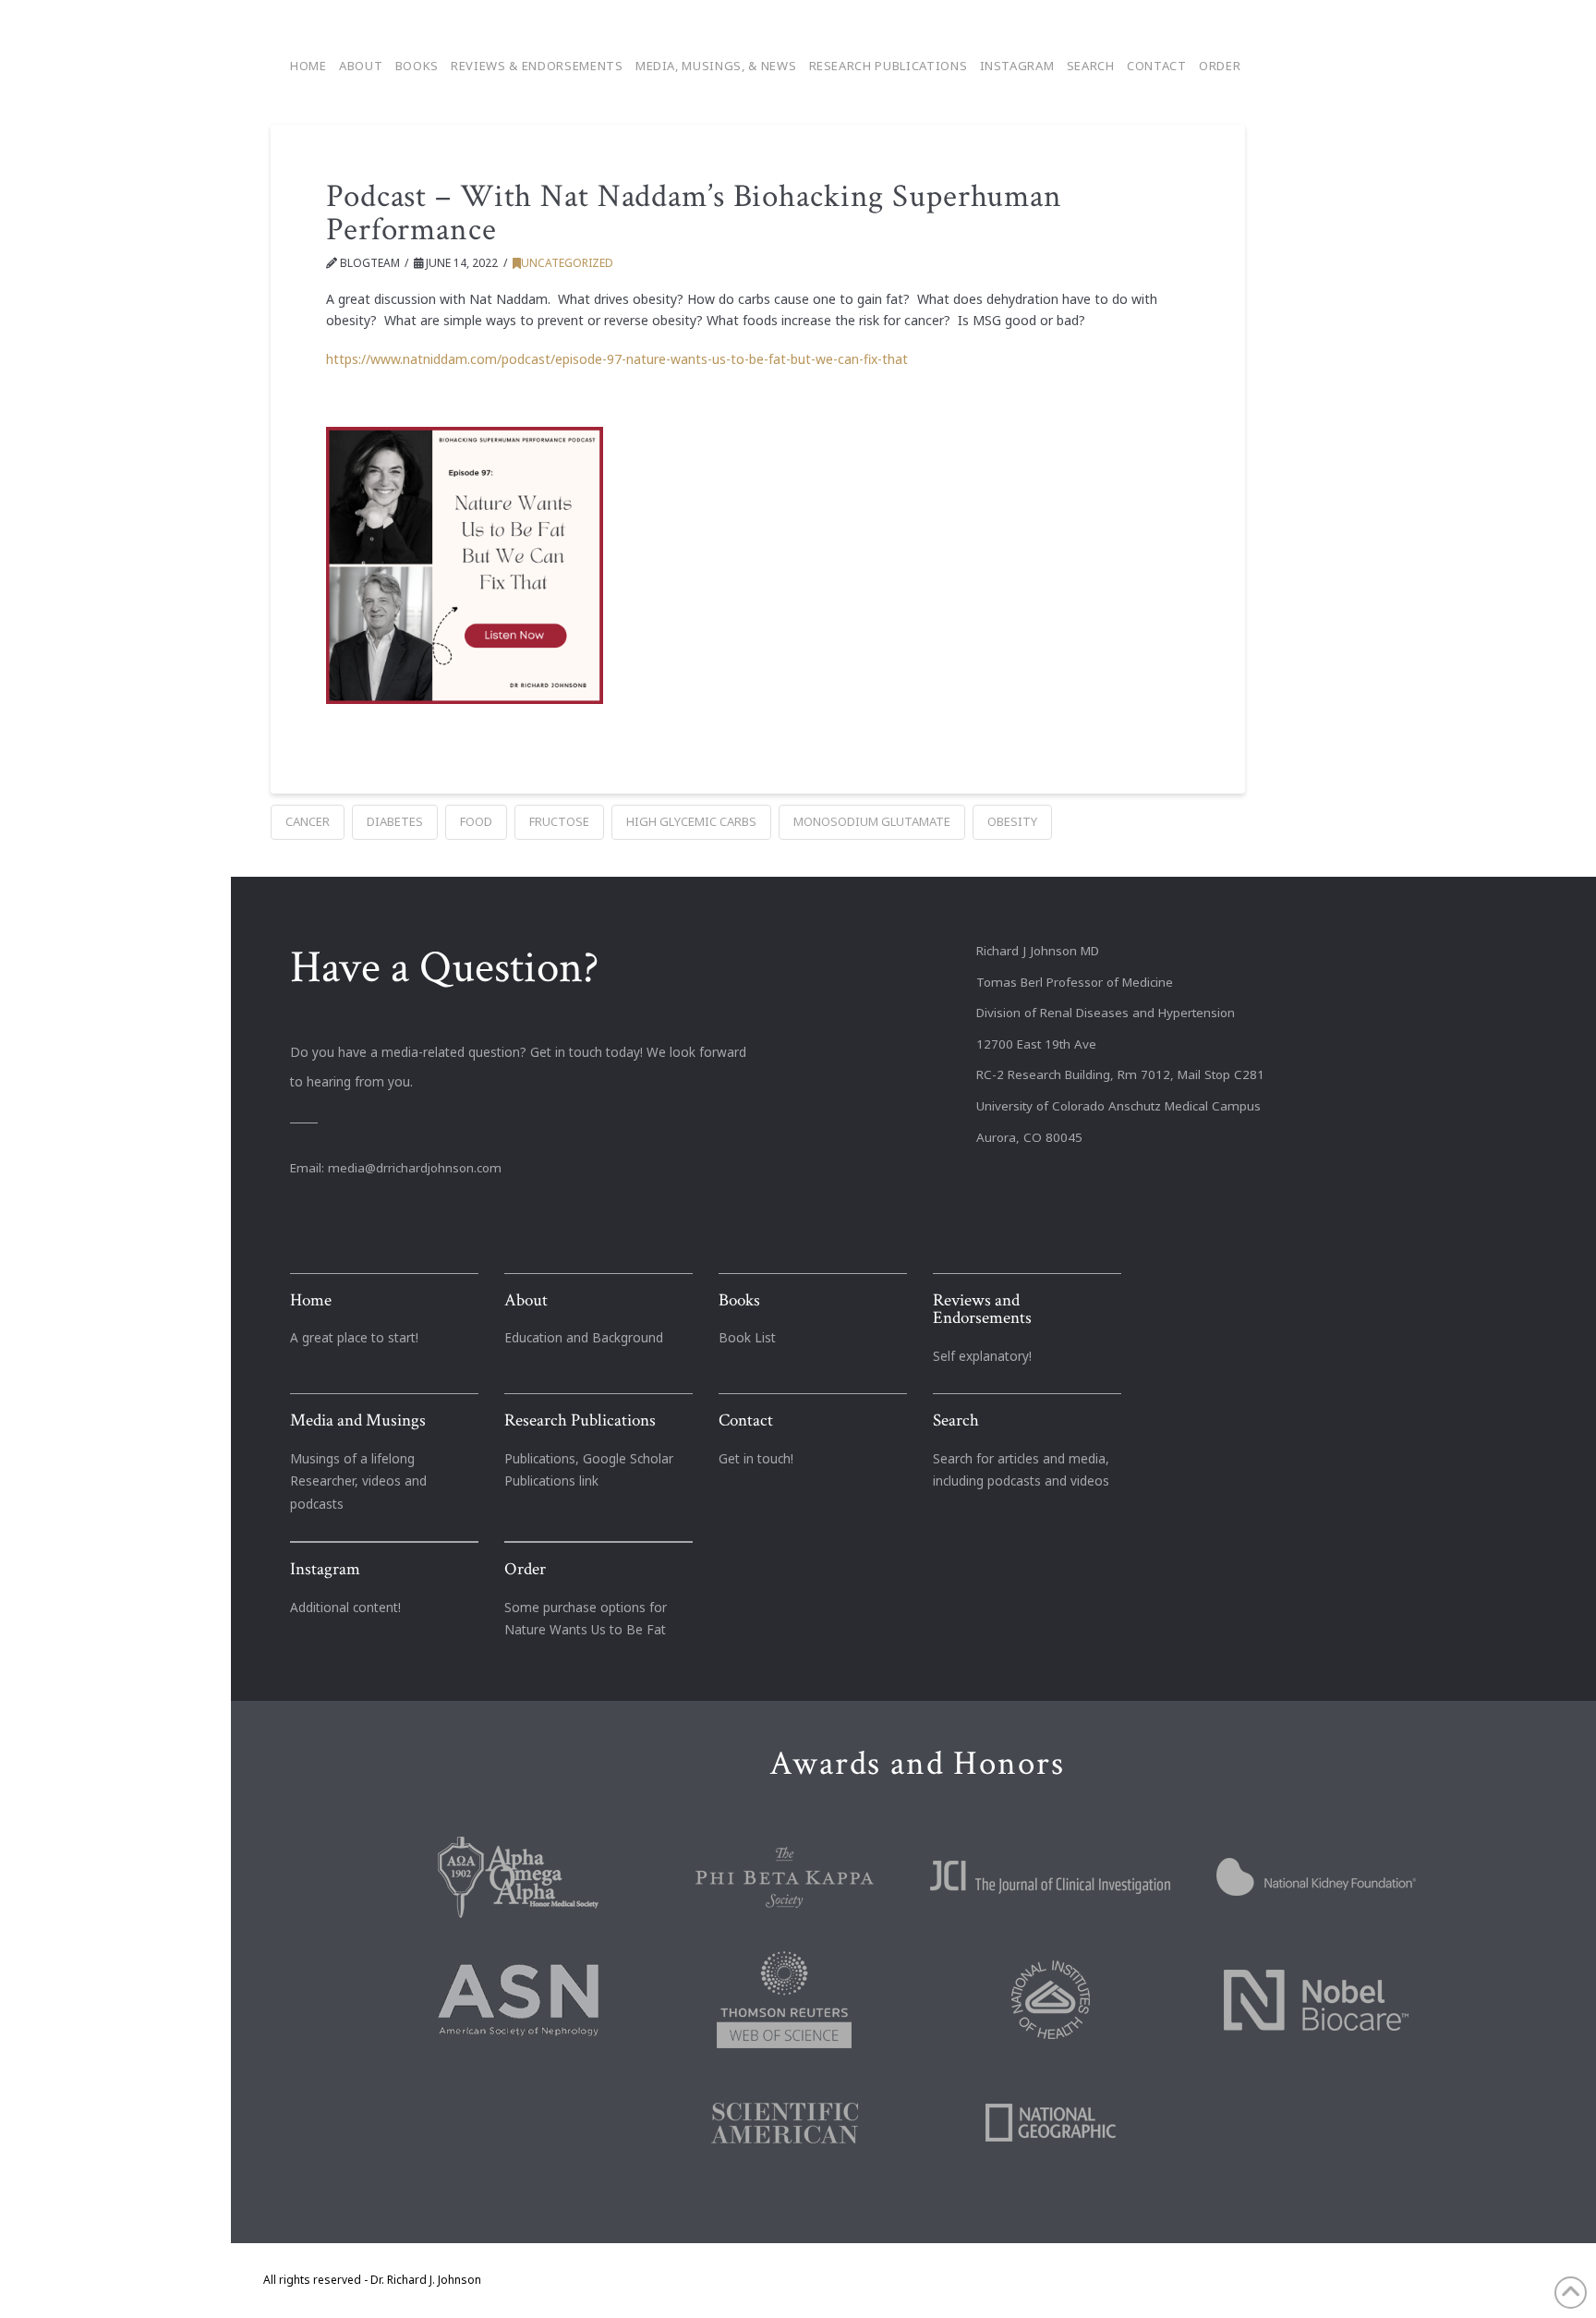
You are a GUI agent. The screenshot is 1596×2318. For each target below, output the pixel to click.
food (476, 821)
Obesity (1012, 821)
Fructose (559, 821)
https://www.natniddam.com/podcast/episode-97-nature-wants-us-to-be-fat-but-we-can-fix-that (617, 359)
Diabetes (395, 821)
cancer (308, 821)
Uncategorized (567, 263)
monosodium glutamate (872, 821)
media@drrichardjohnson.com (415, 1168)
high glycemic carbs (691, 821)
